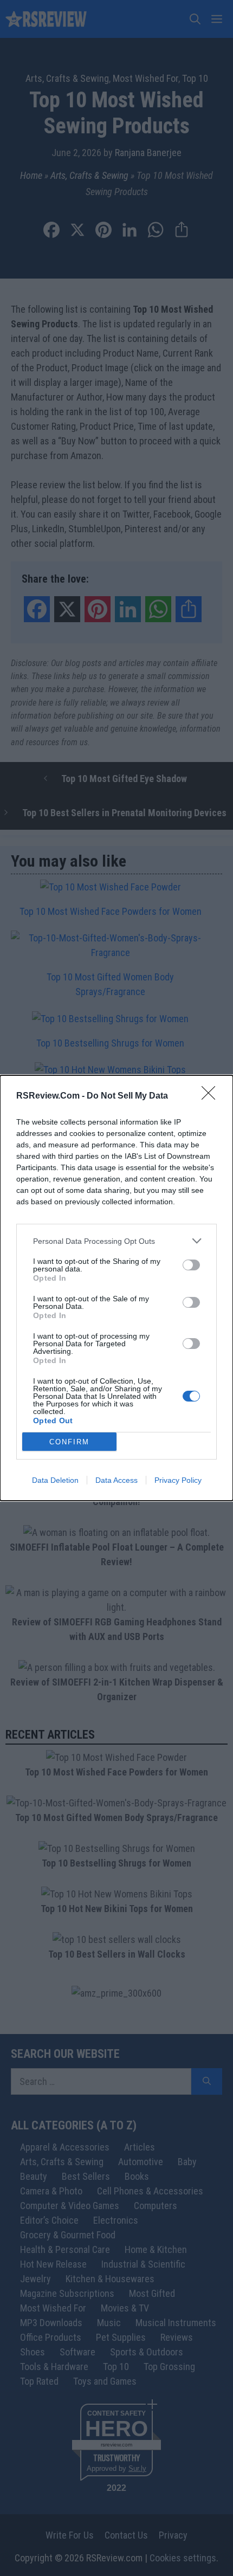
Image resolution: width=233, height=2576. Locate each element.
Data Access (116, 1480)
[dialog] (116, 1288)
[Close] (212, 1096)
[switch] (191, 1265)
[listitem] (116, 1241)
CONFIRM (69, 1442)
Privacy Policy (178, 1480)
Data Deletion (55, 1480)
